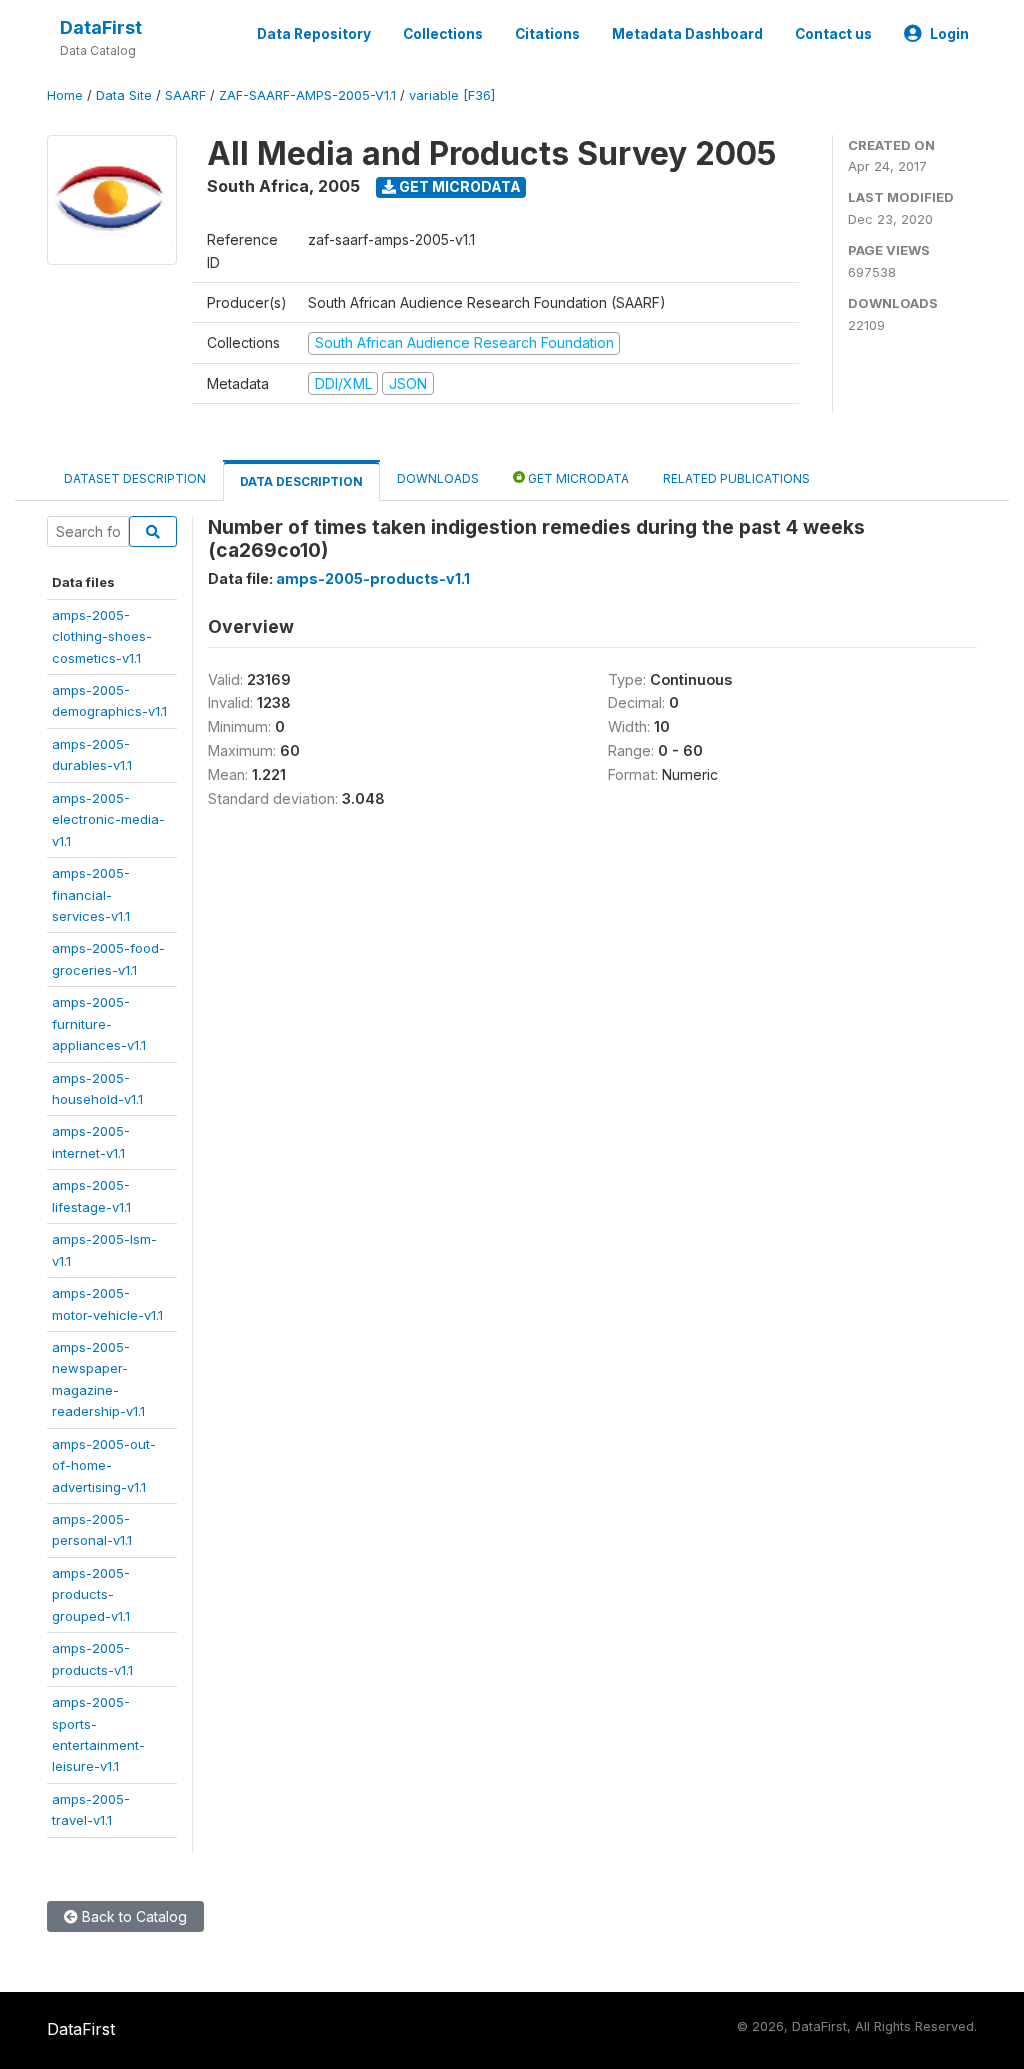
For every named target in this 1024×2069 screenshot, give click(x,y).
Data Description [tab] (301, 481)
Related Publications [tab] (736, 478)
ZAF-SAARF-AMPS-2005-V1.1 (307, 95)
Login (949, 34)
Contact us (833, 34)
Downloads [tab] (438, 478)
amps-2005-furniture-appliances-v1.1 (99, 1023)
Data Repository (314, 34)
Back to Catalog (132, 1916)
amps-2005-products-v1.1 (373, 578)
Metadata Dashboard (687, 34)
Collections (443, 34)
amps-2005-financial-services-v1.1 (91, 894)
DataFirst (101, 27)
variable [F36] (452, 95)
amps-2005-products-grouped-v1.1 (91, 1594)
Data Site (124, 95)
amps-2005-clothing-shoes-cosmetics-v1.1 (102, 636)
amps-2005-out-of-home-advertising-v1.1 (104, 1465)
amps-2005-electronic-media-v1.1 (108, 819)
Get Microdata (458, 186)
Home (65, 95)
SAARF (185, 95)
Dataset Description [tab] (135, 478)
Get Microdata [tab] (577, 478)
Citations (547, 34)
